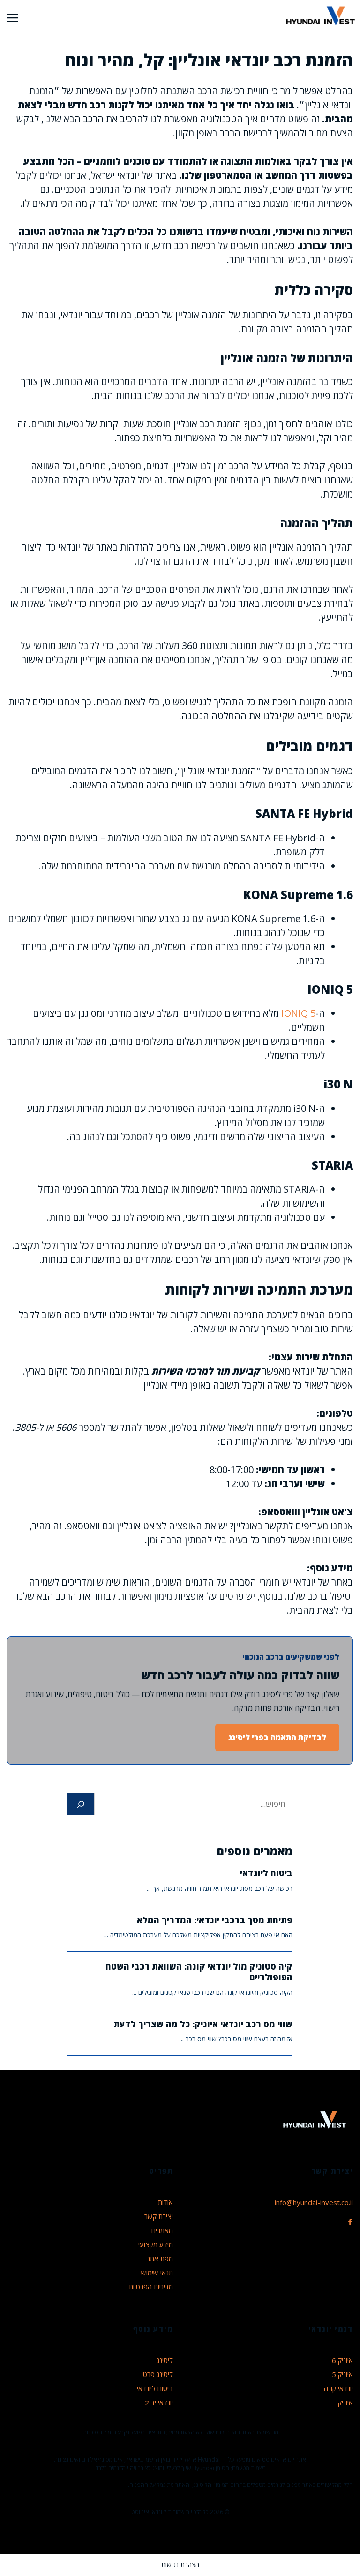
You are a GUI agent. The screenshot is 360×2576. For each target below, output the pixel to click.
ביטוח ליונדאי (266, 1873)
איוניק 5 (342, 2374)
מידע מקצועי (156, 2244)
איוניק (345, 2402)
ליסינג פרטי (157, 2374)
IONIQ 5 (298, 1013)
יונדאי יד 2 (159, 2402)
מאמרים (162, 2230)
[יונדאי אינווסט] (320, 18)
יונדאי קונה (338, 2388)
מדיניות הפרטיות (151, 2287)
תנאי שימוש (157, 2273)
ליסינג (165, 2360)
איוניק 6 (342, 2360)
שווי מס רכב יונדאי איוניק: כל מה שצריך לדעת (203, 2024)
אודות (165, 2202)
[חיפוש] (81, 1804)
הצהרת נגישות (180, 2565)
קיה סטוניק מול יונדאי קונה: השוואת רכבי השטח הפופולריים (199, 1972)
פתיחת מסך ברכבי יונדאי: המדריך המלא (215, 1920)
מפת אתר (160, 2259)
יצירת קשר (159, 2216)
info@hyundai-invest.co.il (314, 2202)
